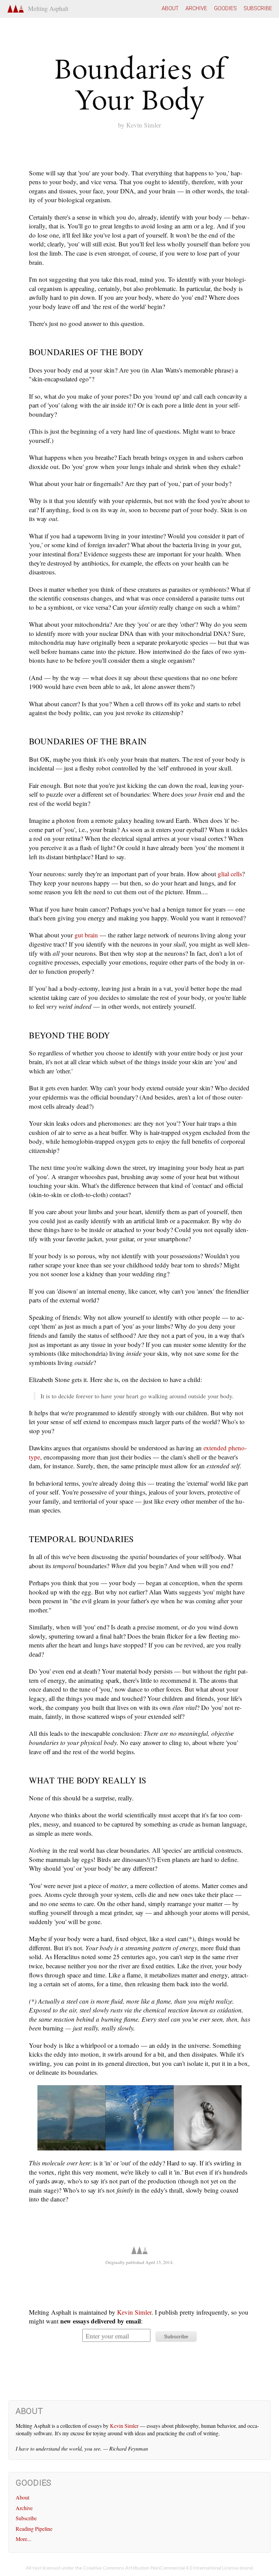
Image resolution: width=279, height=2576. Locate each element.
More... (23, 2539)
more (246, 2568)
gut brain (86, 935)
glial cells (230, 874)
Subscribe (258, 8)
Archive (196, 8)
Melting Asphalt (46, 8)
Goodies (225, 8)
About (170, 8)
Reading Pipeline (34, 2529)
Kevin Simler (144, 125)
